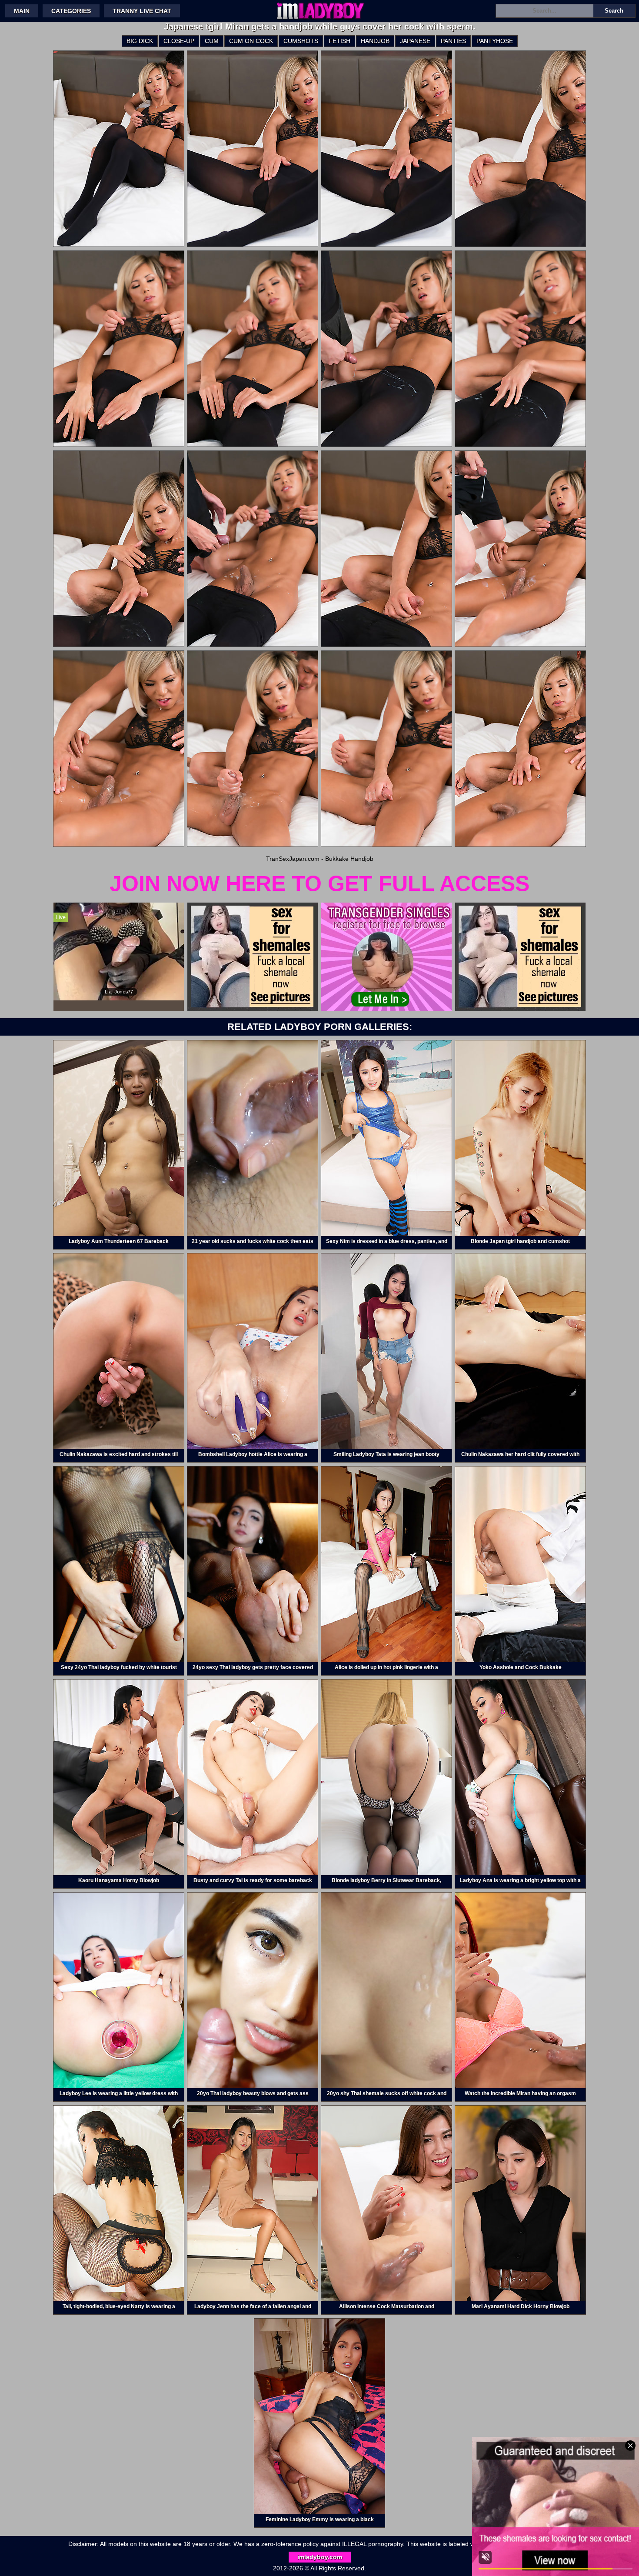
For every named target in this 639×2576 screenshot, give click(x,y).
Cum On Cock (251, 41)
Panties (453, 41)
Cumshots (301, 41)
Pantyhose (495, 41)
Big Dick (140, 41)
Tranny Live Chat (142, 11)
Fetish (339, 41)
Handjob (375, 41)
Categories (71, 11)
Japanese (415, 41)
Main (22, 11)
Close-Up (179, 41)
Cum (212, 41)
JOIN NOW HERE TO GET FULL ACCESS (319, 883)
